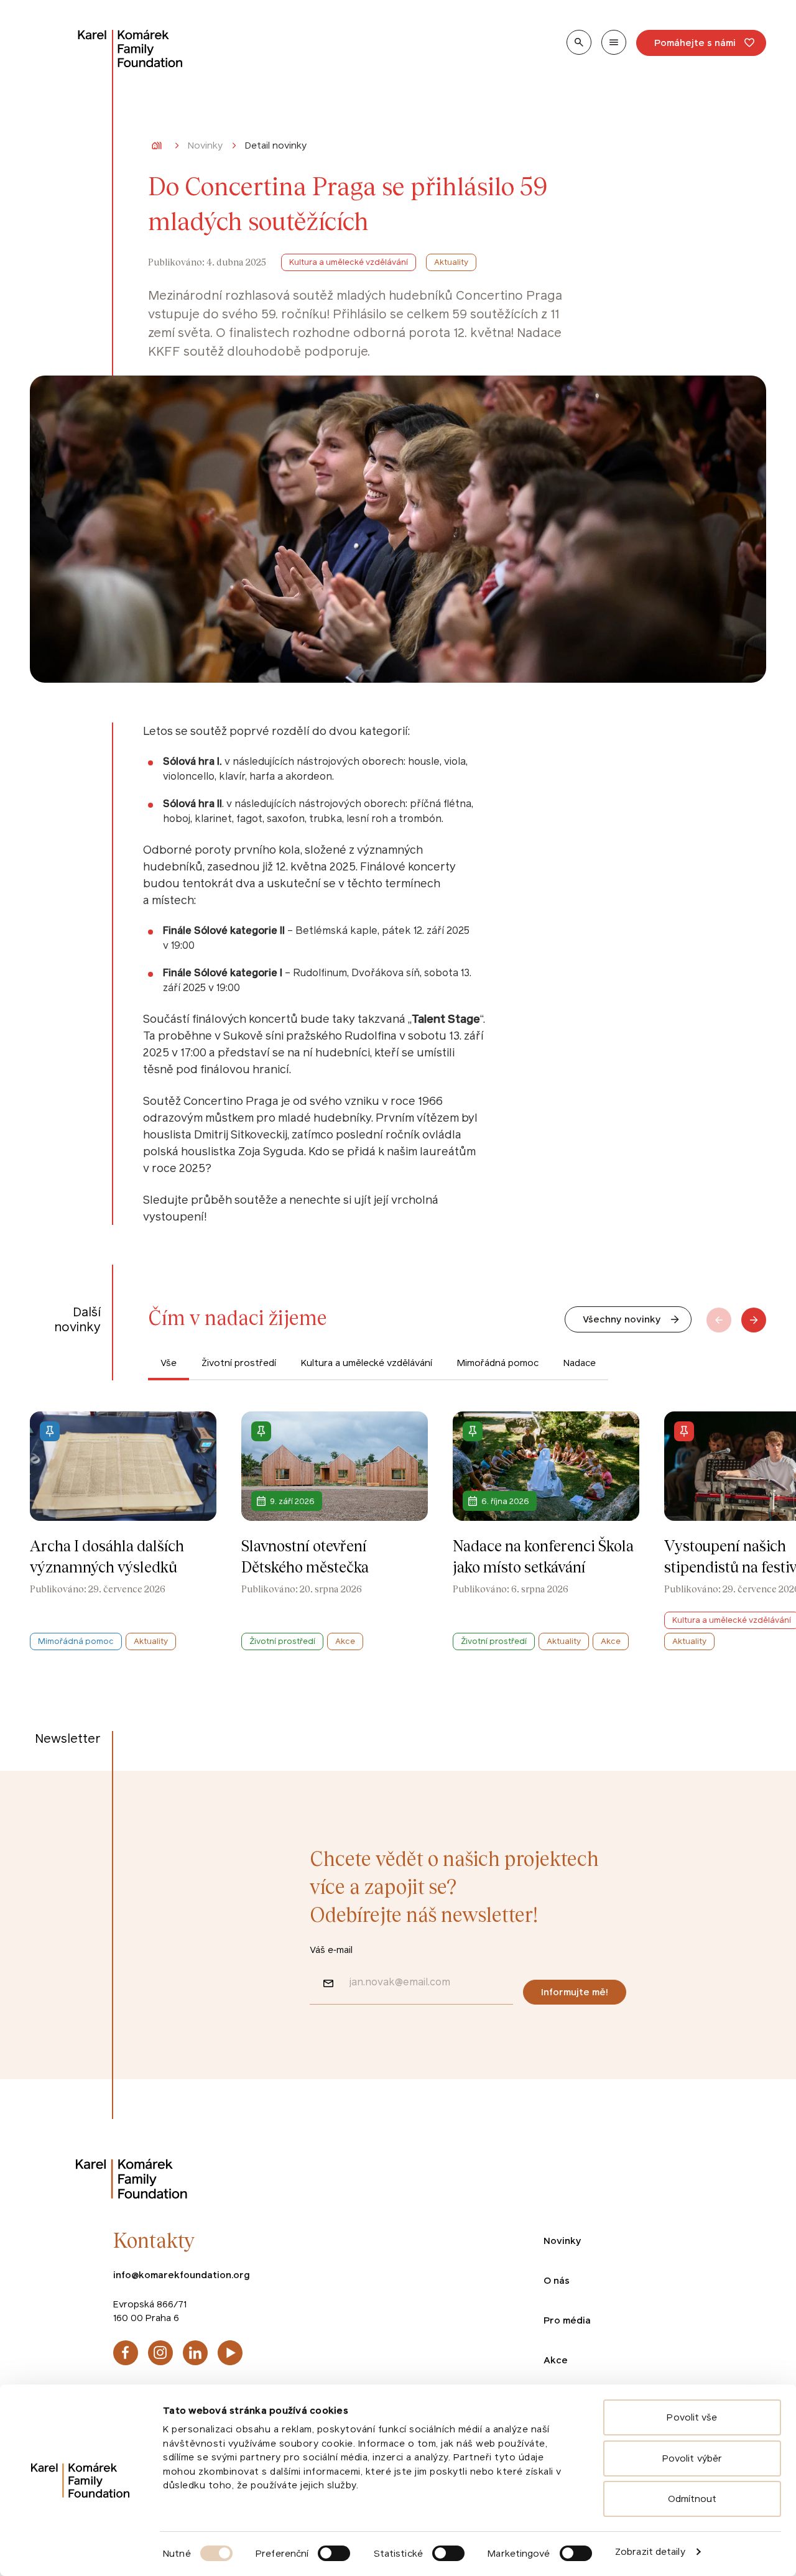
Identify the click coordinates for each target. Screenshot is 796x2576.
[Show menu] (614, 42)
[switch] (334, 2553)
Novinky (205, 146)
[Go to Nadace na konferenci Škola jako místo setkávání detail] (546, 1530)
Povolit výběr (692, 2458)
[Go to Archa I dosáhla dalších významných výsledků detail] (123, 1530)
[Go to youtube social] (230, 2352)
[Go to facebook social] (126, 2352)
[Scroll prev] (719, 1319)
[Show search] (579, 42)
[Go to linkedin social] (195, 2352)
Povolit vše (692, 2417)
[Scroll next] (754, 1319)
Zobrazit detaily (650, 2551)
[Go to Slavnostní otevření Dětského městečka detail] (335, 1530)
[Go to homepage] (131, 48)
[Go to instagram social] (160, 2352)
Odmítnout (692, 2499)
